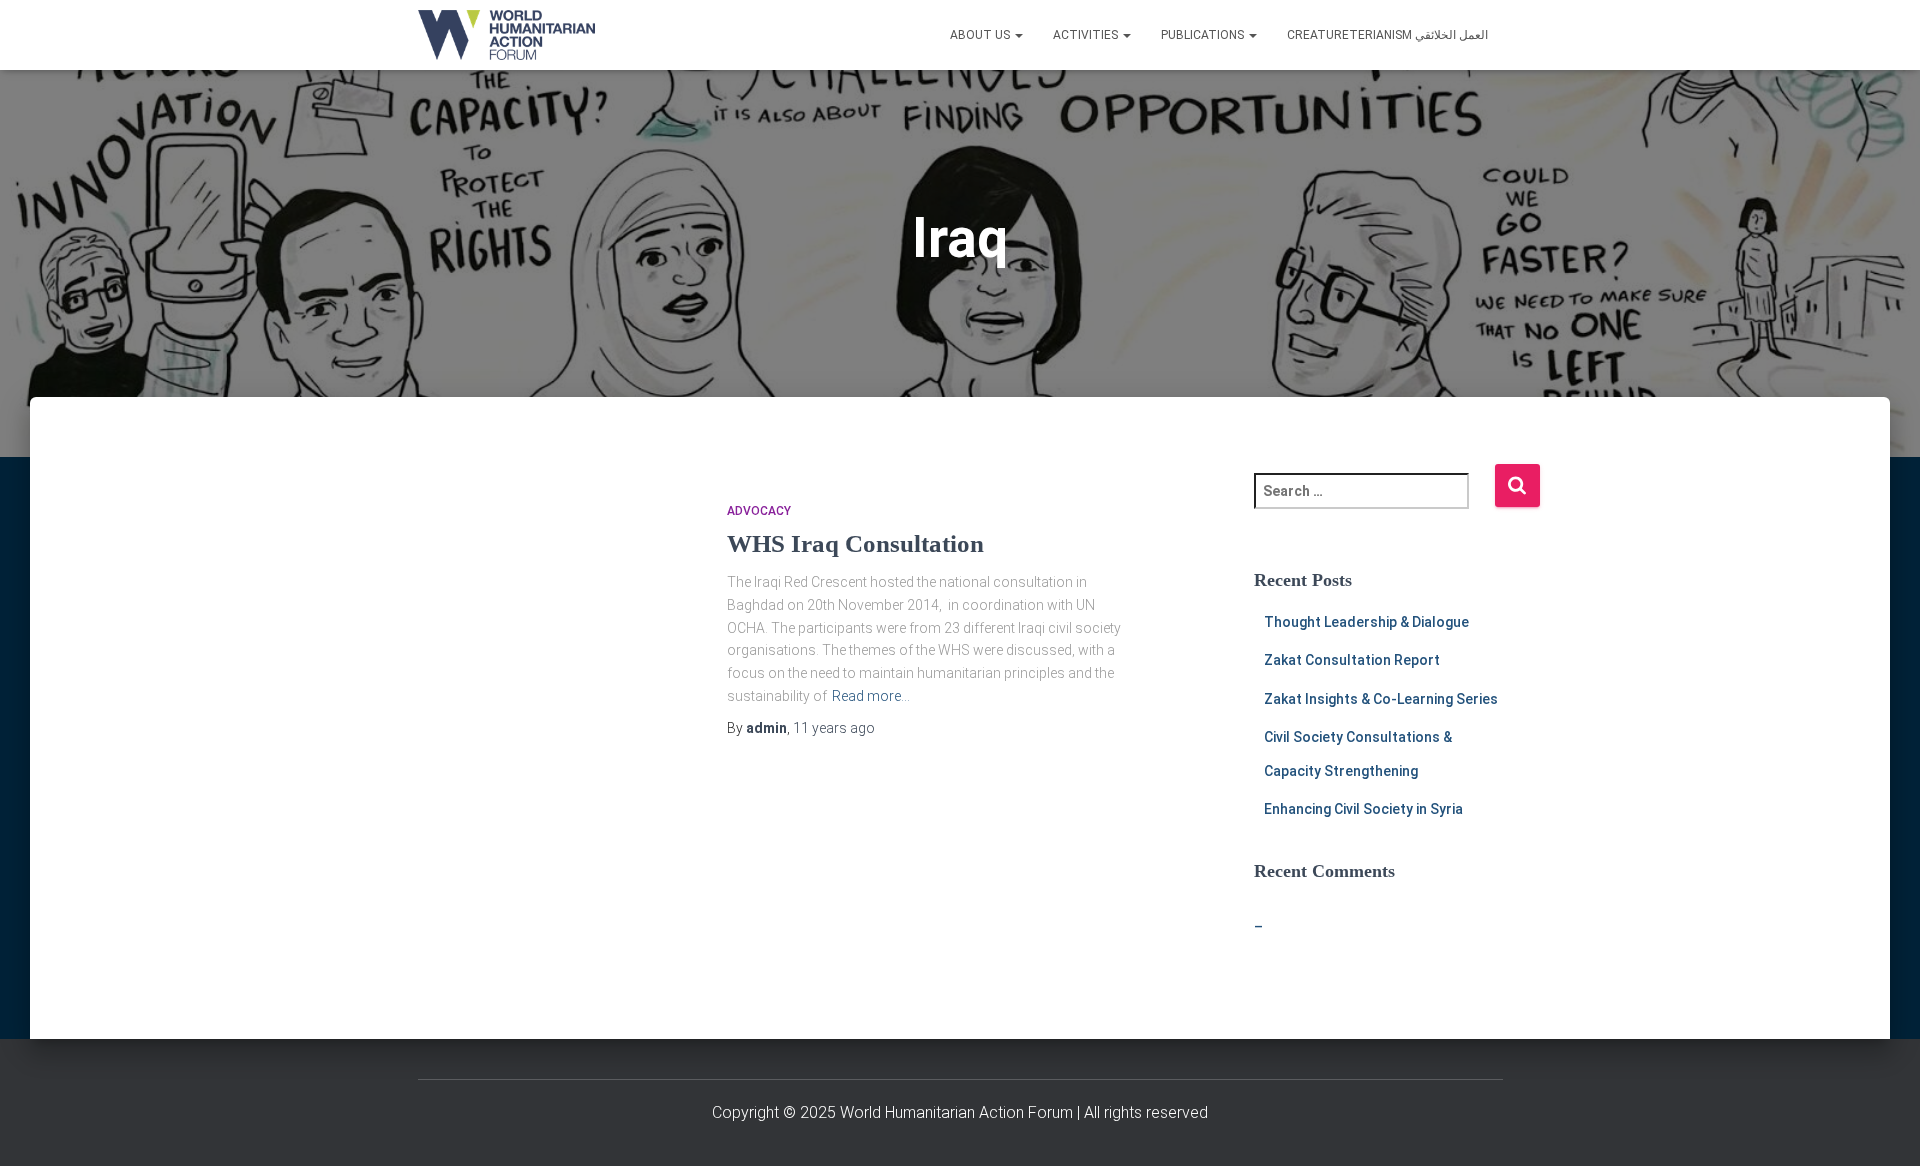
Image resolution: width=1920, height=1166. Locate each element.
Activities (1087, 35)
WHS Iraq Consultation (855, 543)
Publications (1204, 35)
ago (834, 728)
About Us (981, 35)
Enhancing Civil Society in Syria (1363, 809)
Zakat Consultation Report (1352, 660)
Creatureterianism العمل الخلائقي (1387, 35)
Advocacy (759, 511)
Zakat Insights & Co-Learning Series (1381, 699)
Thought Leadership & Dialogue (1366, 622)
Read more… (871, 696)
